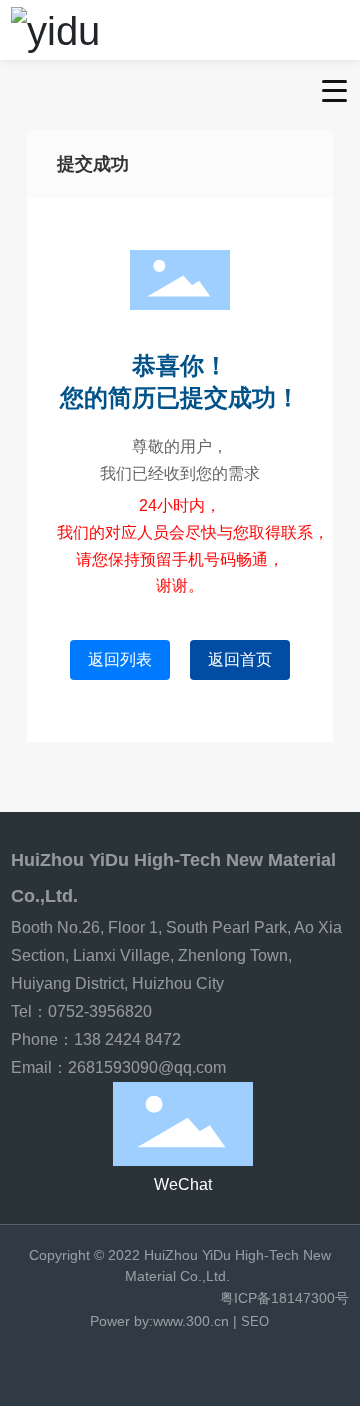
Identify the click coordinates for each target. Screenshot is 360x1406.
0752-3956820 (102, 1011)
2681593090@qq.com (147, 1067)
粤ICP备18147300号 (284, 1298)
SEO (255, 1321)
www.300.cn (191, 1321)
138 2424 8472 (127, 1039)
